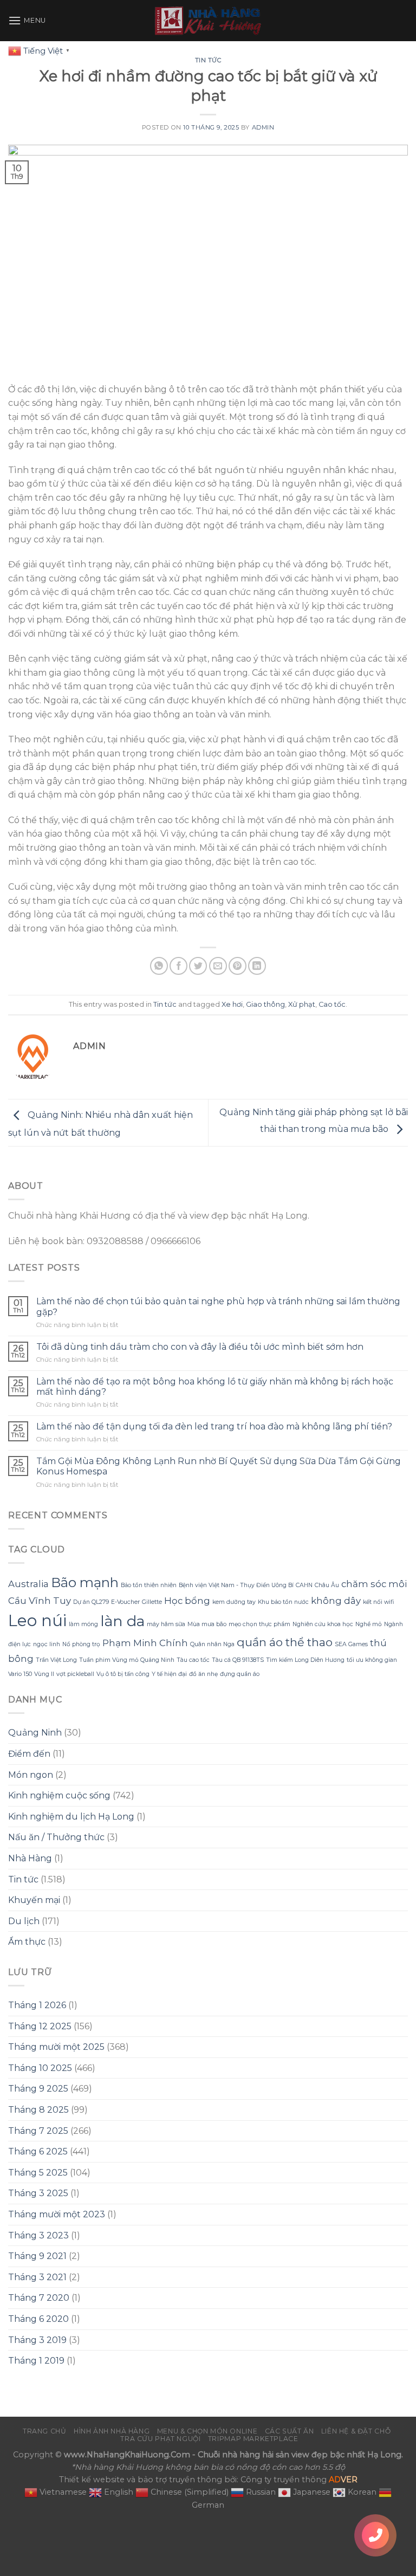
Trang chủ (45, 2431)
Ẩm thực (27, 1942)
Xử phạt (302, 1004)
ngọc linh (47, 1644)
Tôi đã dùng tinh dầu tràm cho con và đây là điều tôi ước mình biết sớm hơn (200, 1347)
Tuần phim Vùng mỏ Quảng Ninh (127, 1660)
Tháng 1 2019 (36, 2361)
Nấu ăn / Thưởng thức (56, 1837)
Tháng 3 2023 (38, 2235)
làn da (122, 1621)
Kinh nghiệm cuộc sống (59, 1795)
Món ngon (31, 1775)
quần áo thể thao (285, 1642)
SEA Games (351, 1644)
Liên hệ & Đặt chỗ (356, 2431)
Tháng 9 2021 (37, 2256)
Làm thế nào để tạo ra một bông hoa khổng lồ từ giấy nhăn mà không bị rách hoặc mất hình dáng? (215, 1387)
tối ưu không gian (372, 1660)
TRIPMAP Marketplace (253, 2439)
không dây (336, 1601)
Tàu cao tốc (193, 1660)
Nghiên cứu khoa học (323, 1624)
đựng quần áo (240, 1674)
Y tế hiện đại (169, 1674)
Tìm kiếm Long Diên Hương (305, 1660)
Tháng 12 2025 (40, 2026)
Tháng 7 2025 (38, 2131)
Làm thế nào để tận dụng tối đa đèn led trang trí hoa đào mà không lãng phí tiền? (214, 1426)
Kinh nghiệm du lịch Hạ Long (71, 1817)
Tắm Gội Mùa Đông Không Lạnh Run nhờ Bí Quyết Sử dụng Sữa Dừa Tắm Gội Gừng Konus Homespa (219, 1466)
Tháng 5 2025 (38, 2173)
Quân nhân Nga (212, 1644)
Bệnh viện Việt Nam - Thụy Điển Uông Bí (236, 1585)
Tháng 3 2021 (37, 2277)
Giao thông (265, 1004)
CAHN (304, 1585)
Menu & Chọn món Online (207, 2431)
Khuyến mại (34, 1900)
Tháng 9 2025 (38, 2089)
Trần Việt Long (56, 1660)
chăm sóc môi (374, 1584)
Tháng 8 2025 (38, 2110)
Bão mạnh (85, 1583)
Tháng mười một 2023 (57, 2214)
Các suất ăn (290, 2431)
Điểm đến (29, 1754)
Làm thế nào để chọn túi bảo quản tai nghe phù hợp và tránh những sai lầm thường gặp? (218, 1306)
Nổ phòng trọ (81, 1644)
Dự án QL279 (91, 1602)
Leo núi (37, 1620)
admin (263, 127)
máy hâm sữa (166, 1624)
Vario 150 (20, 1674)
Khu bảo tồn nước (283, 1602)
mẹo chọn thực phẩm (259, 1624)
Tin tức (208, 60)
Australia (28, 1584)
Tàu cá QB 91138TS (238, 1660)
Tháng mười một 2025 (56, 2047)
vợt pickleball (75, 1674)
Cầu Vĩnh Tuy (40, 1601)
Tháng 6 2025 (38, 2151)
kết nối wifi (378, 1602)
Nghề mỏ (369, 1624)
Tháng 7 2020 (39, 2298)
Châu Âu (327, 1585)
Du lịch (24, 1921)
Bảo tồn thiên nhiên (149, 1585)
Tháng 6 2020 (38, 2319)
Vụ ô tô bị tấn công (123, 1674)
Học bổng (187, 1601)
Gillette (152, 1602)
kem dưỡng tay (234, 1602)
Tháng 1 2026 (37, 2005)
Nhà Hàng (30, 1858)
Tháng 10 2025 (40, 2068)
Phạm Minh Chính (145, 1643)
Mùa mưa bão (207, 1624)
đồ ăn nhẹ (203, 1674)
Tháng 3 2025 (38, 2193)
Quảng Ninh (35, 1733)
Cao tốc (332, 1004)
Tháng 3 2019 (37, 2340)
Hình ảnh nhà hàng (112, 2431)
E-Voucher (125, 1602)
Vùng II (44, 1674)
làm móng (83, 1624)
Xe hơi (232, 1004)
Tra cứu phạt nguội (160, 2439)
